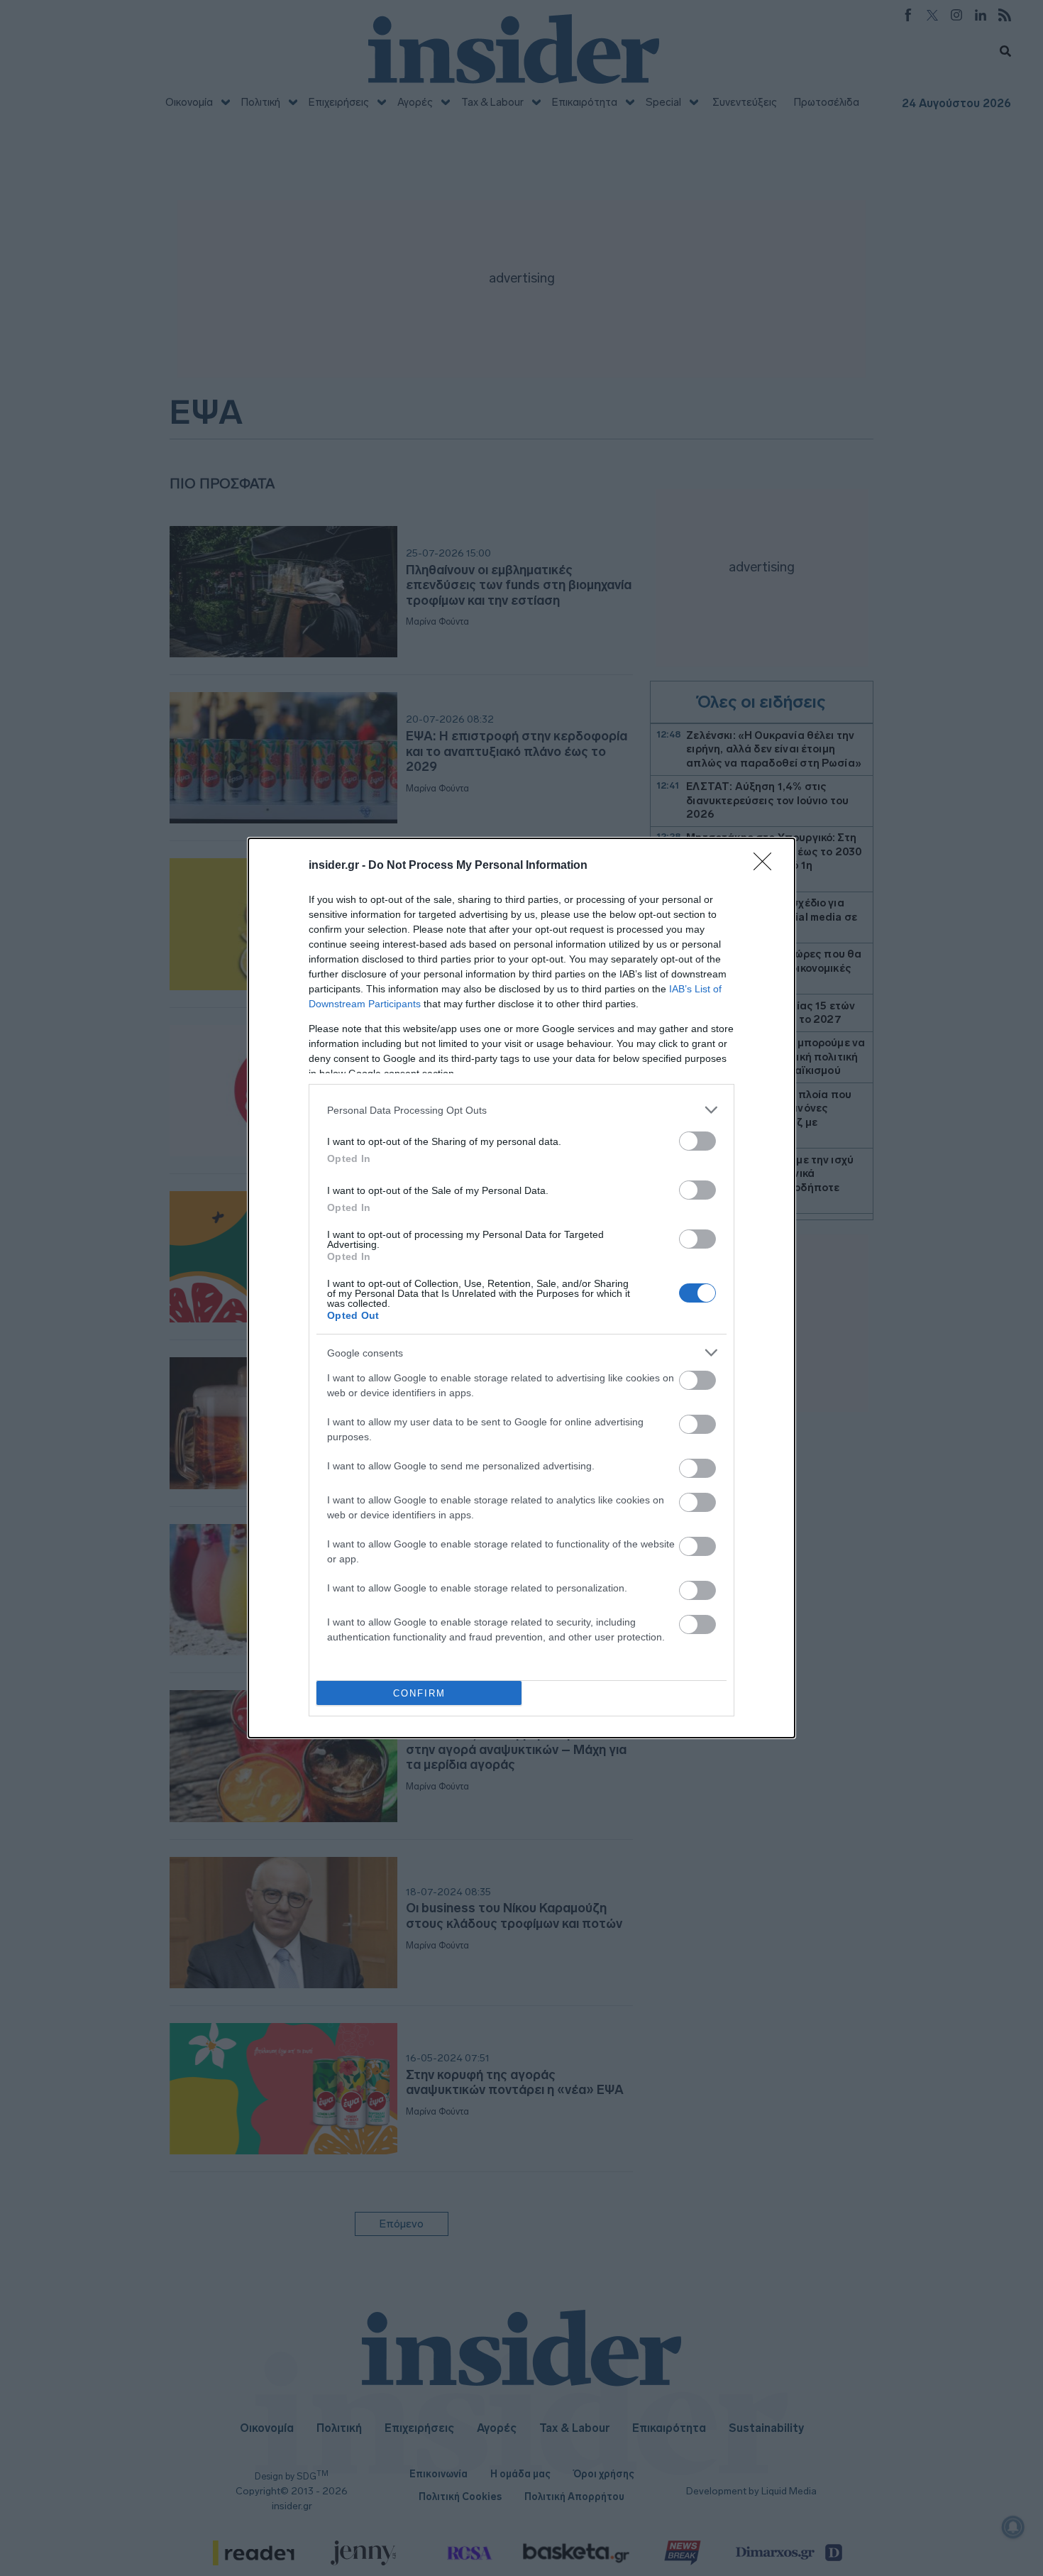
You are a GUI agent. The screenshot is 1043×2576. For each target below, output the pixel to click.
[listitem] (521, 1110)
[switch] (697, 1141)
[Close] (767, 866)
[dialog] (521, 1288)
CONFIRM (419, 1693)
